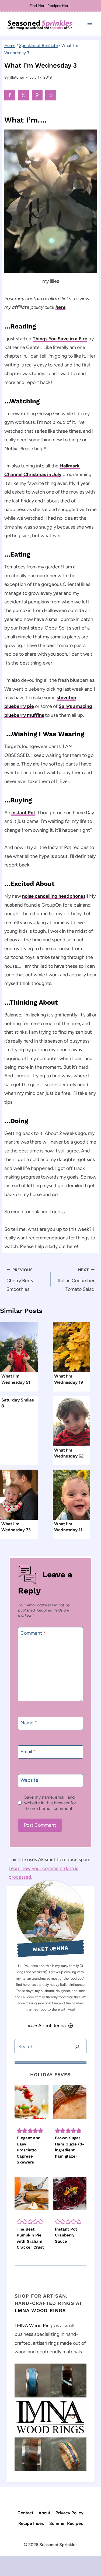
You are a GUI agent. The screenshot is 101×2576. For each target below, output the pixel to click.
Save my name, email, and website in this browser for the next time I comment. (50, 1803)
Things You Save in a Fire (60, 339)
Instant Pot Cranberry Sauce (66, 2235)
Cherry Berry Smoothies (20, 1280)
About (44, 2513)
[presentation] (19, 1347)
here (60, 307)
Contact (25, 2513)
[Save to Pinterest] (38, 95)
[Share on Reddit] (51, 95)
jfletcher (17, 77)
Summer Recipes (66, 2523)
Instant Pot (23, 813)
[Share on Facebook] (10, 95)
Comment (33, 1633)
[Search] (77, 2047)
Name (29, 1723)
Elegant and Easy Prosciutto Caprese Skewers (29, 2150)
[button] (19, 2131)
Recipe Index (31, 2523)
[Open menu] (90, 24)
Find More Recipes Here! (51, 6)
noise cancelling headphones (54, 896)
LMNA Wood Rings (40, 2310)
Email (28, 1752)
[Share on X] (24, 95)
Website (29, 1780)
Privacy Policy (69, 2513)
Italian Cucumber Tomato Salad (76, 1280)
